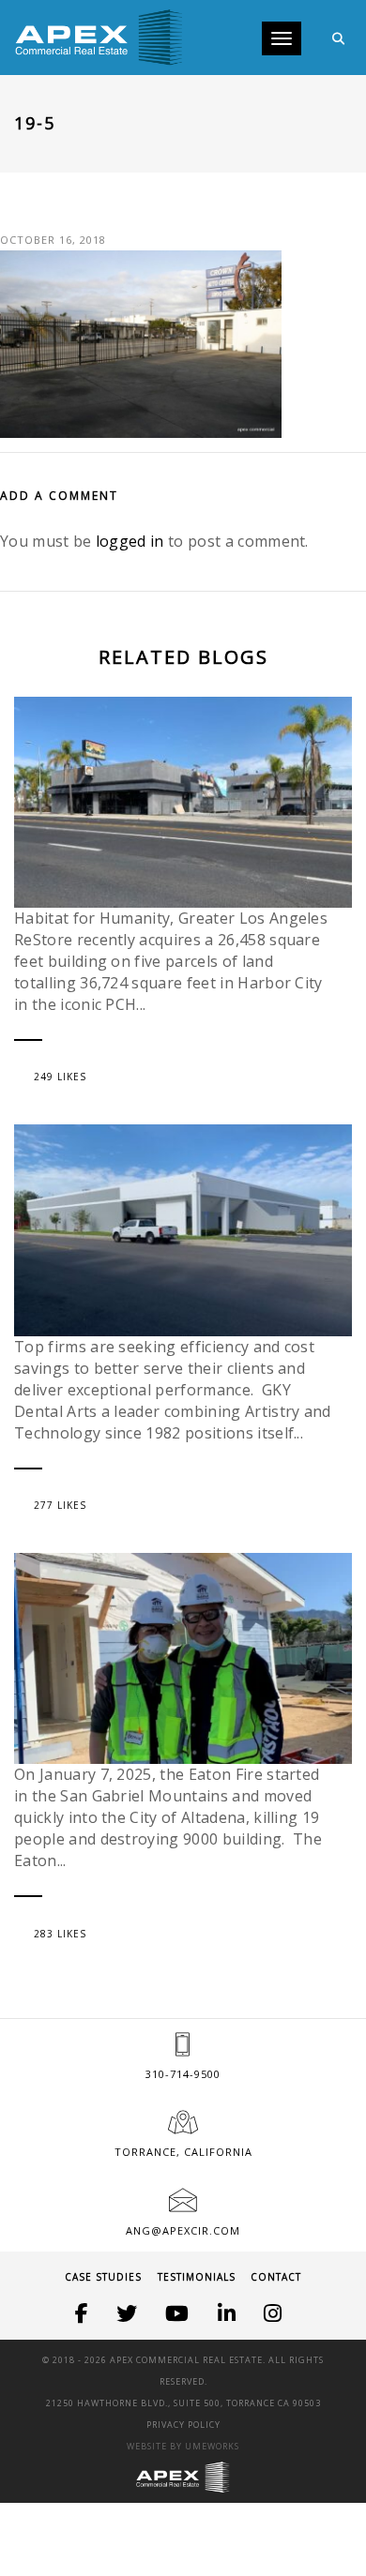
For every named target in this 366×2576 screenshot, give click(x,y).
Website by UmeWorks (183, 2446)
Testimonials (197, 2277)
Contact (276, 2277)
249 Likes (60, 1077)
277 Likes (60, 1505)
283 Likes (60, 1934)
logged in (130, 541)
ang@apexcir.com (183, 2230)
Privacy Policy (183, 2425)
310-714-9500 (183, 2074)
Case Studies (103, 2277)
